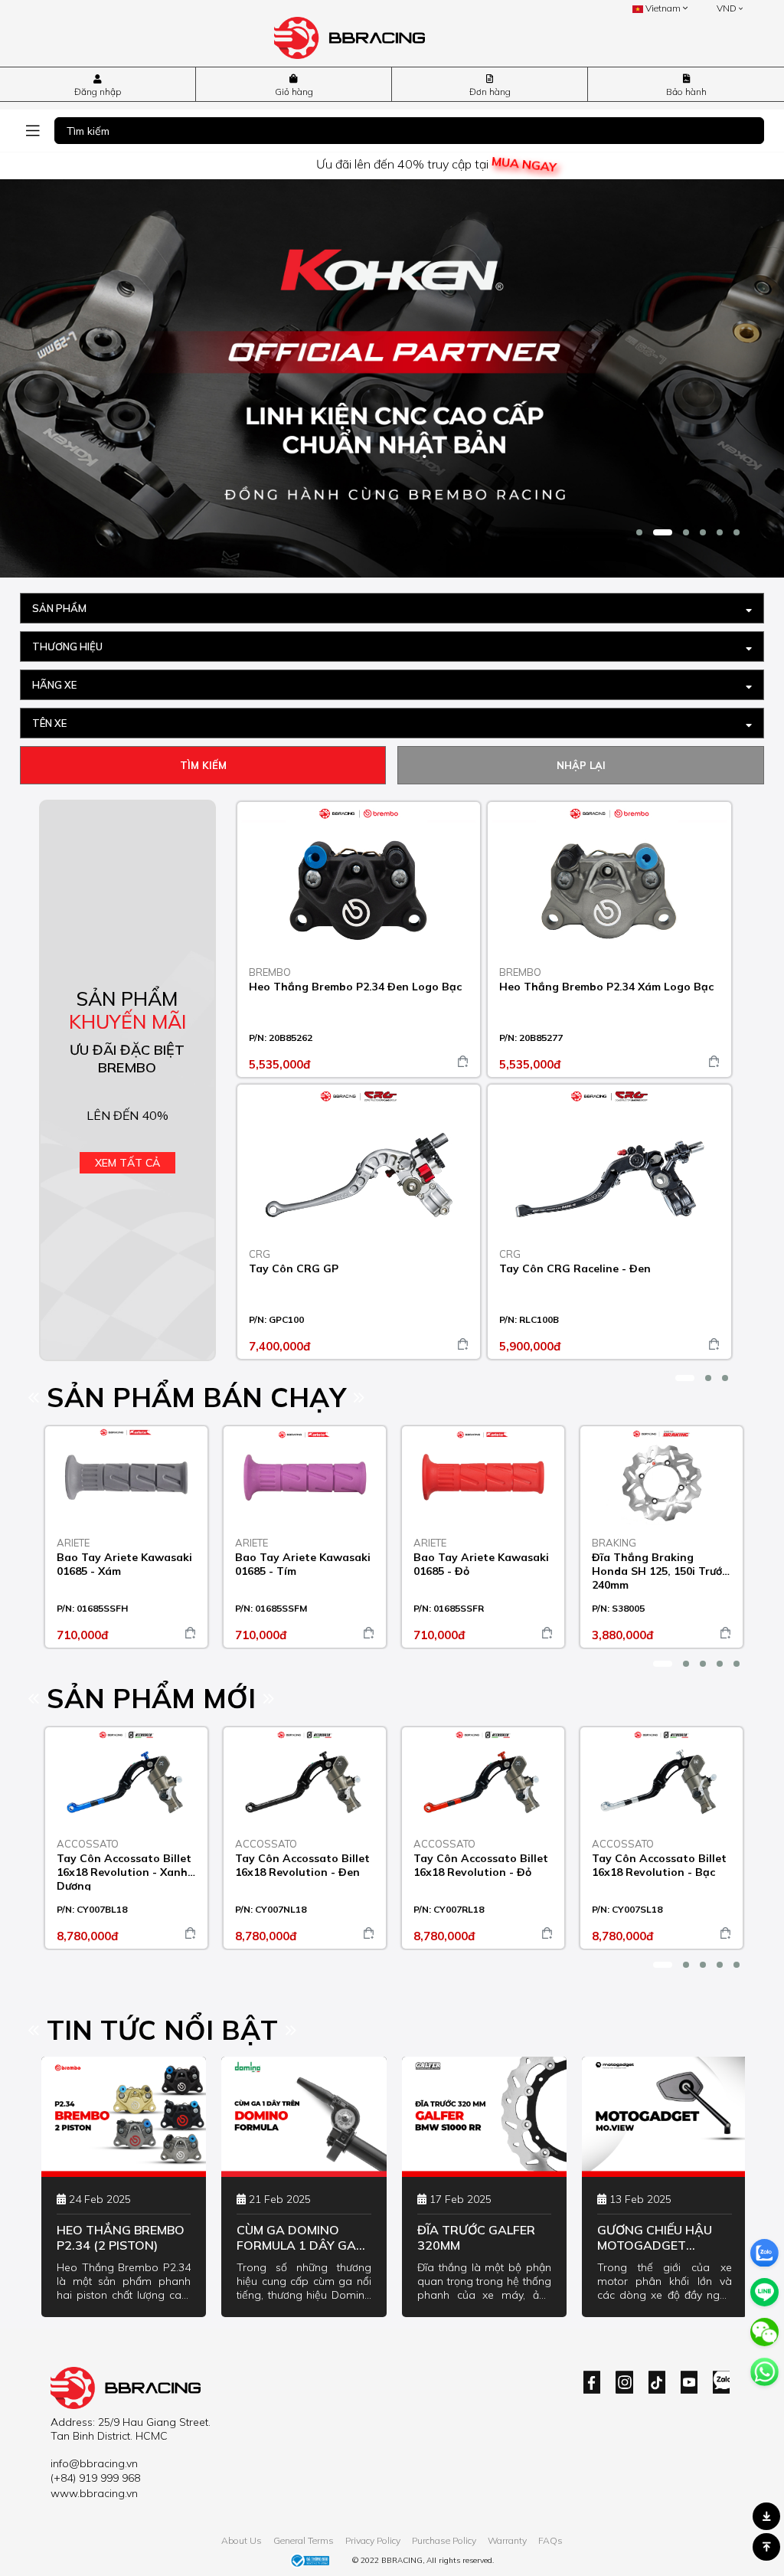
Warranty (507, 2540)
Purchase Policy (444, 2540)
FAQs (550, 2540)
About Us (242, 2540)
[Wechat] (764, 2332)
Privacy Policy (373, 2540)
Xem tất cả (127, 1163)
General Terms (304, 2540)
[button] (639, 532)
